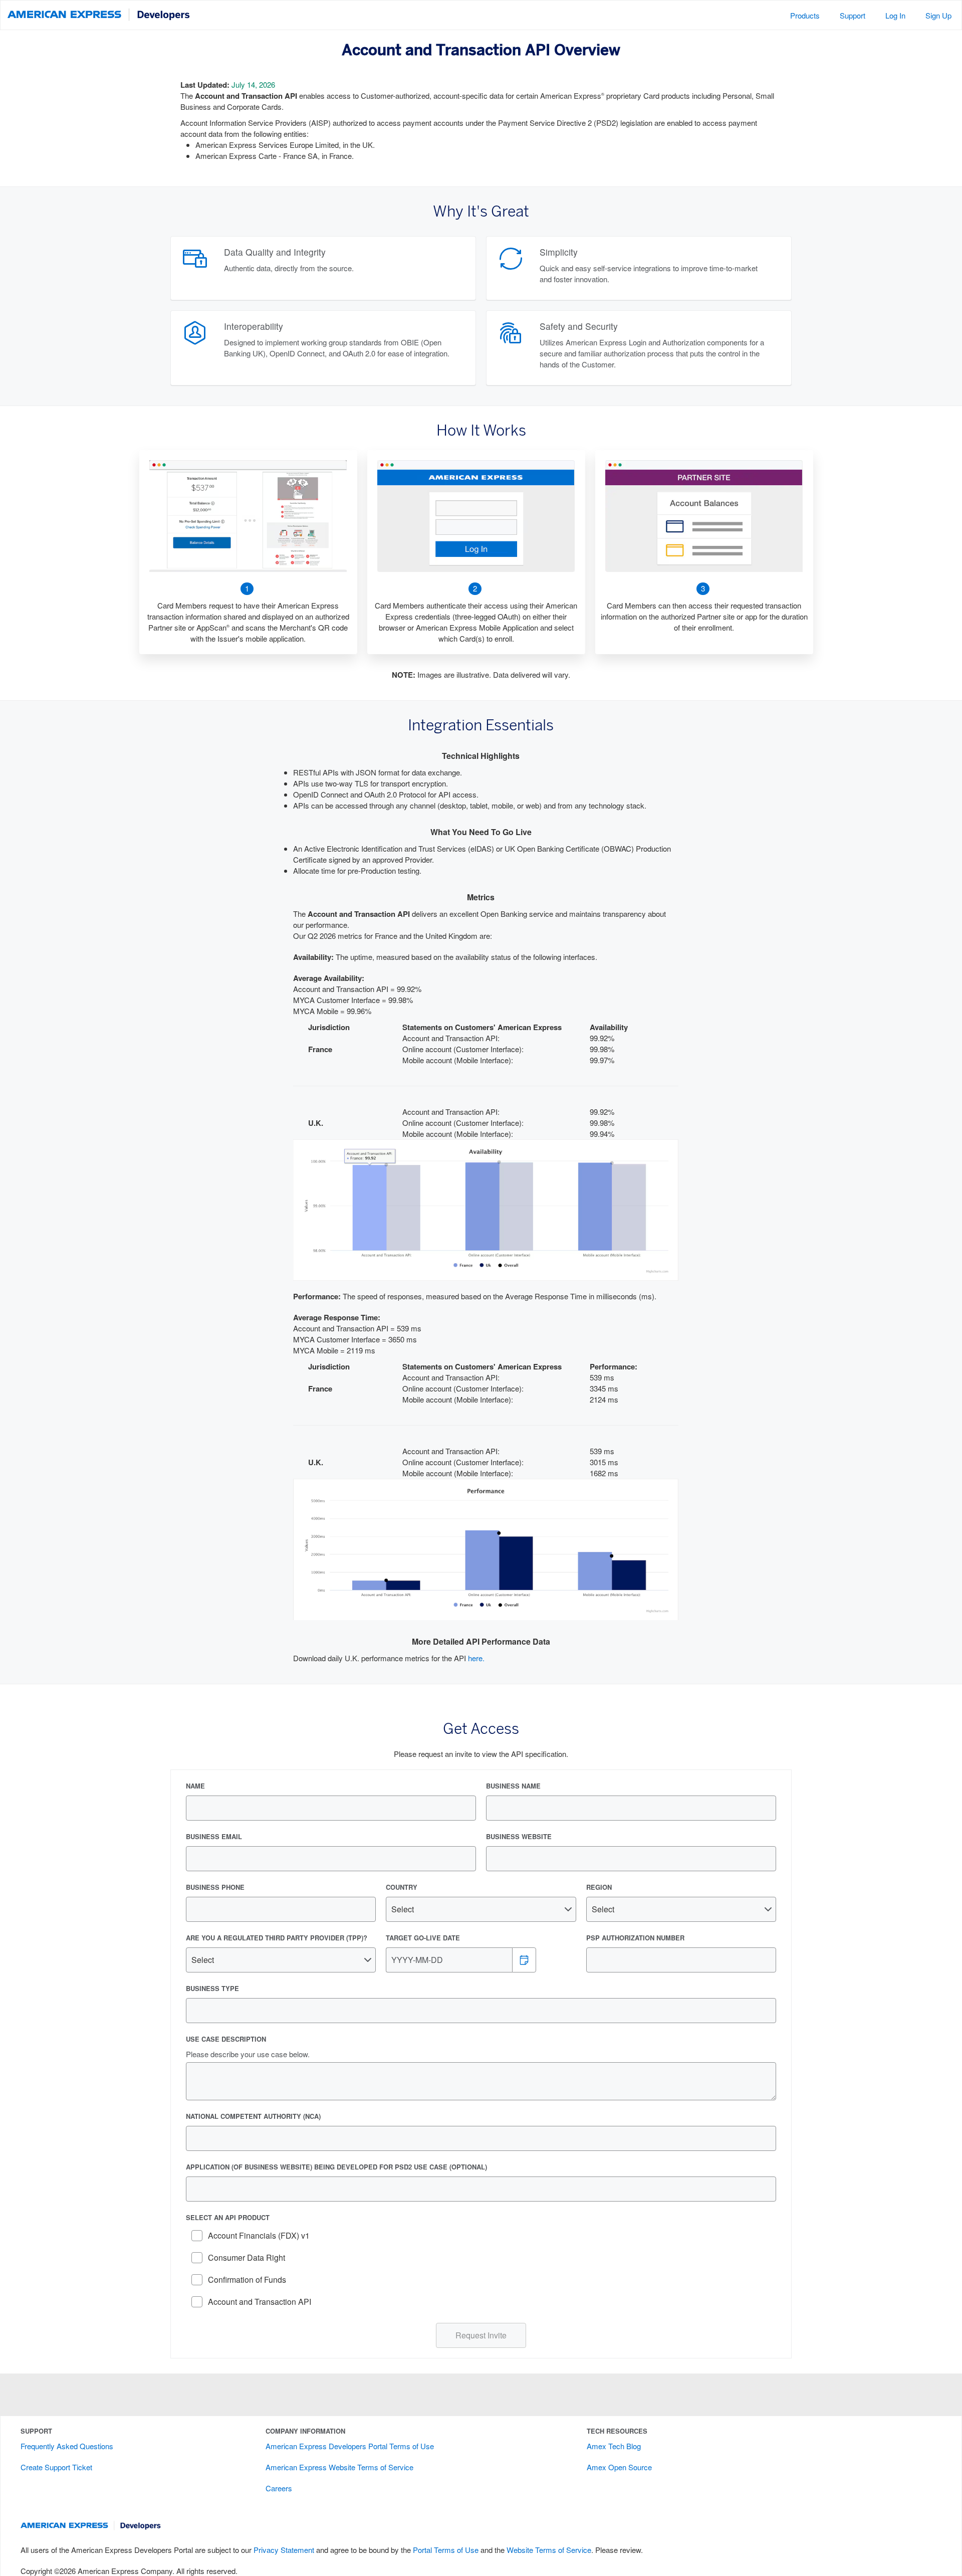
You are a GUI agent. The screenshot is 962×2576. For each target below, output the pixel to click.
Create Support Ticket (56, 2467)
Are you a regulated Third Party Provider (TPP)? (277, 1938)
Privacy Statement (284, 2550)
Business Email (214, 1837)
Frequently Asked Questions (67, 2446)
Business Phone (215, 1887)
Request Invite (481, 2335)
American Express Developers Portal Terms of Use (350, 2446)
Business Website (519, 1837)
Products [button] (805, 15)
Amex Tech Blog (614, 2446)
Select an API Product (228, 2218)
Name (195, 1786)
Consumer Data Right (247, 2257)
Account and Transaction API (260, 2302)
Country (402, 1887)
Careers (279, 2488)
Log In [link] (895, 15)
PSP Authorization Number (635, 1938)
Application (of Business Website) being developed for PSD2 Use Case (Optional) (336, 2167)
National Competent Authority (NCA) (253, 2116)
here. (476, 1658)
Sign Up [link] (938, 15)
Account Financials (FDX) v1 (259, 2235)
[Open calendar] (524, 1960)
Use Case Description (226, 2039)
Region (599, 1887)
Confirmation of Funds (247, 2280)
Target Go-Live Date (423, 1938)
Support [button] (853, 15)
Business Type (212, 1989)
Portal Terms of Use (446, 2550)
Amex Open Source (619, 2467)
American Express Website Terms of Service (339, 2467)
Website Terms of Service (549, 2550)
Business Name (513, 1786)
